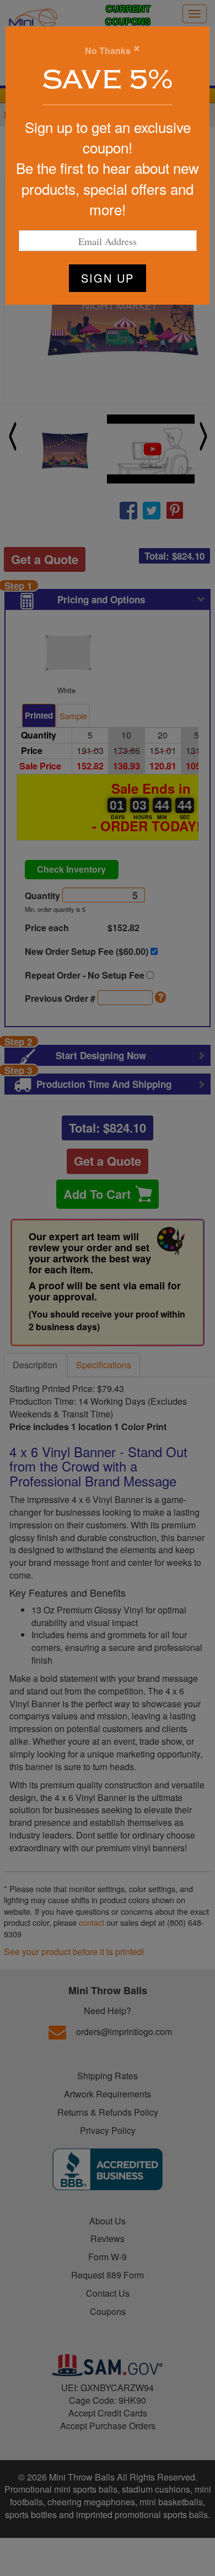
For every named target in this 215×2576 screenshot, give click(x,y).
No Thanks (108, 51)
